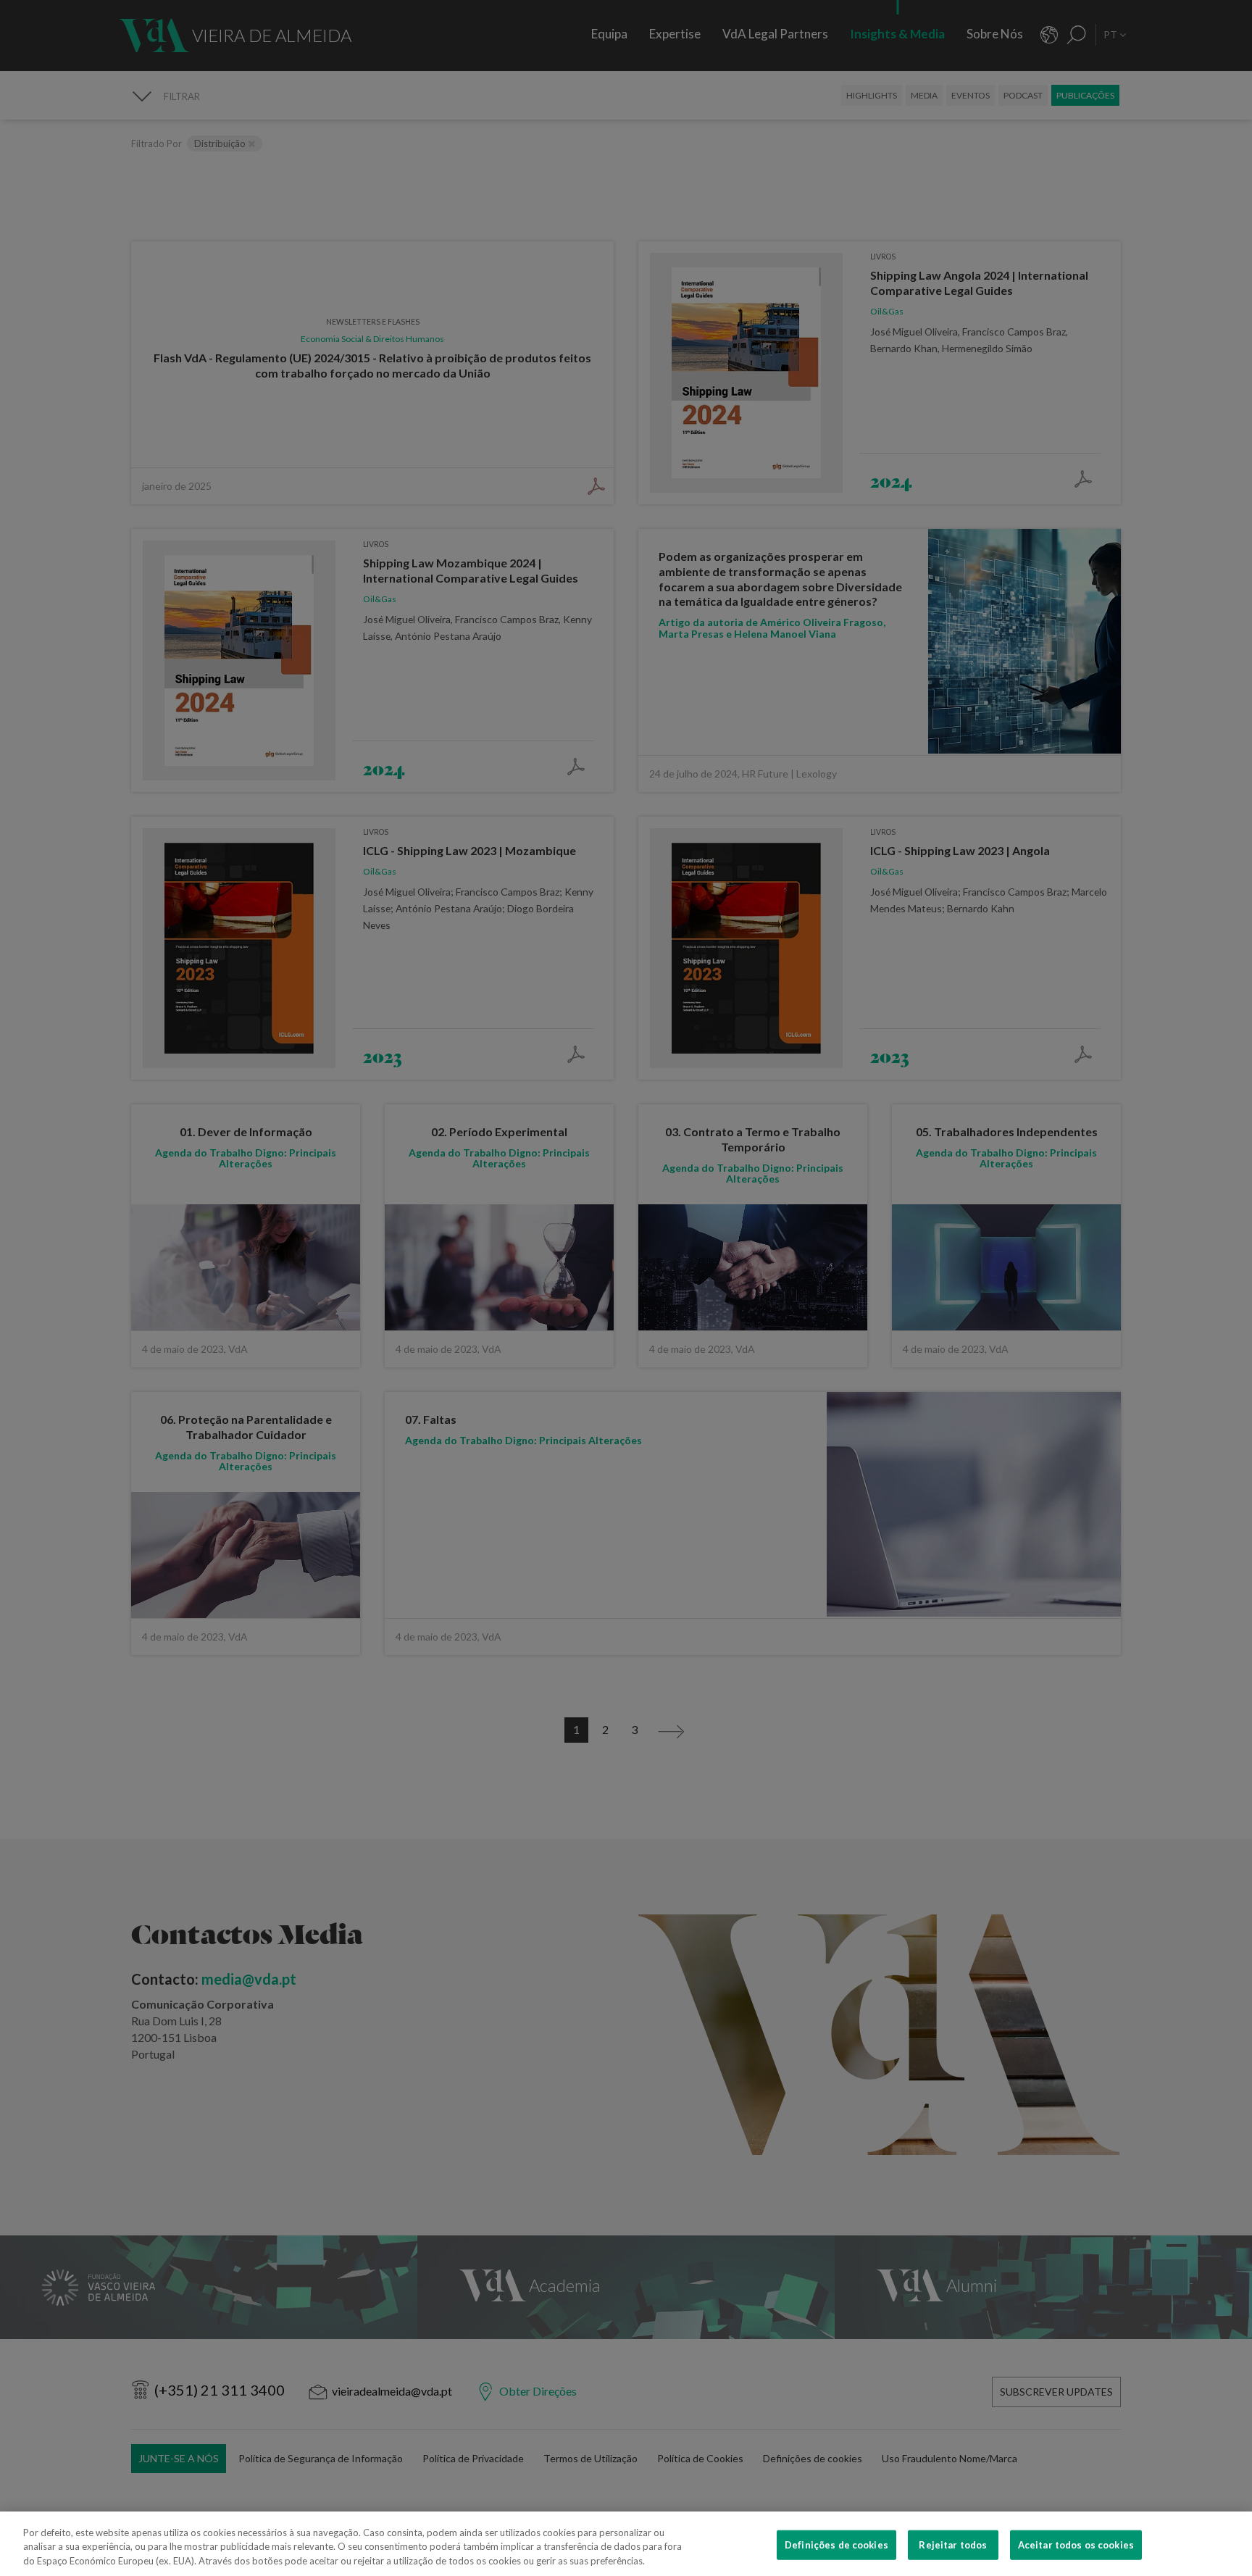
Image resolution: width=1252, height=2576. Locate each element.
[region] (626, 2544)
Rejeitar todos (953, 2544)
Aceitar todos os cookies (1076, 2544)
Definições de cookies (836, 2544)
